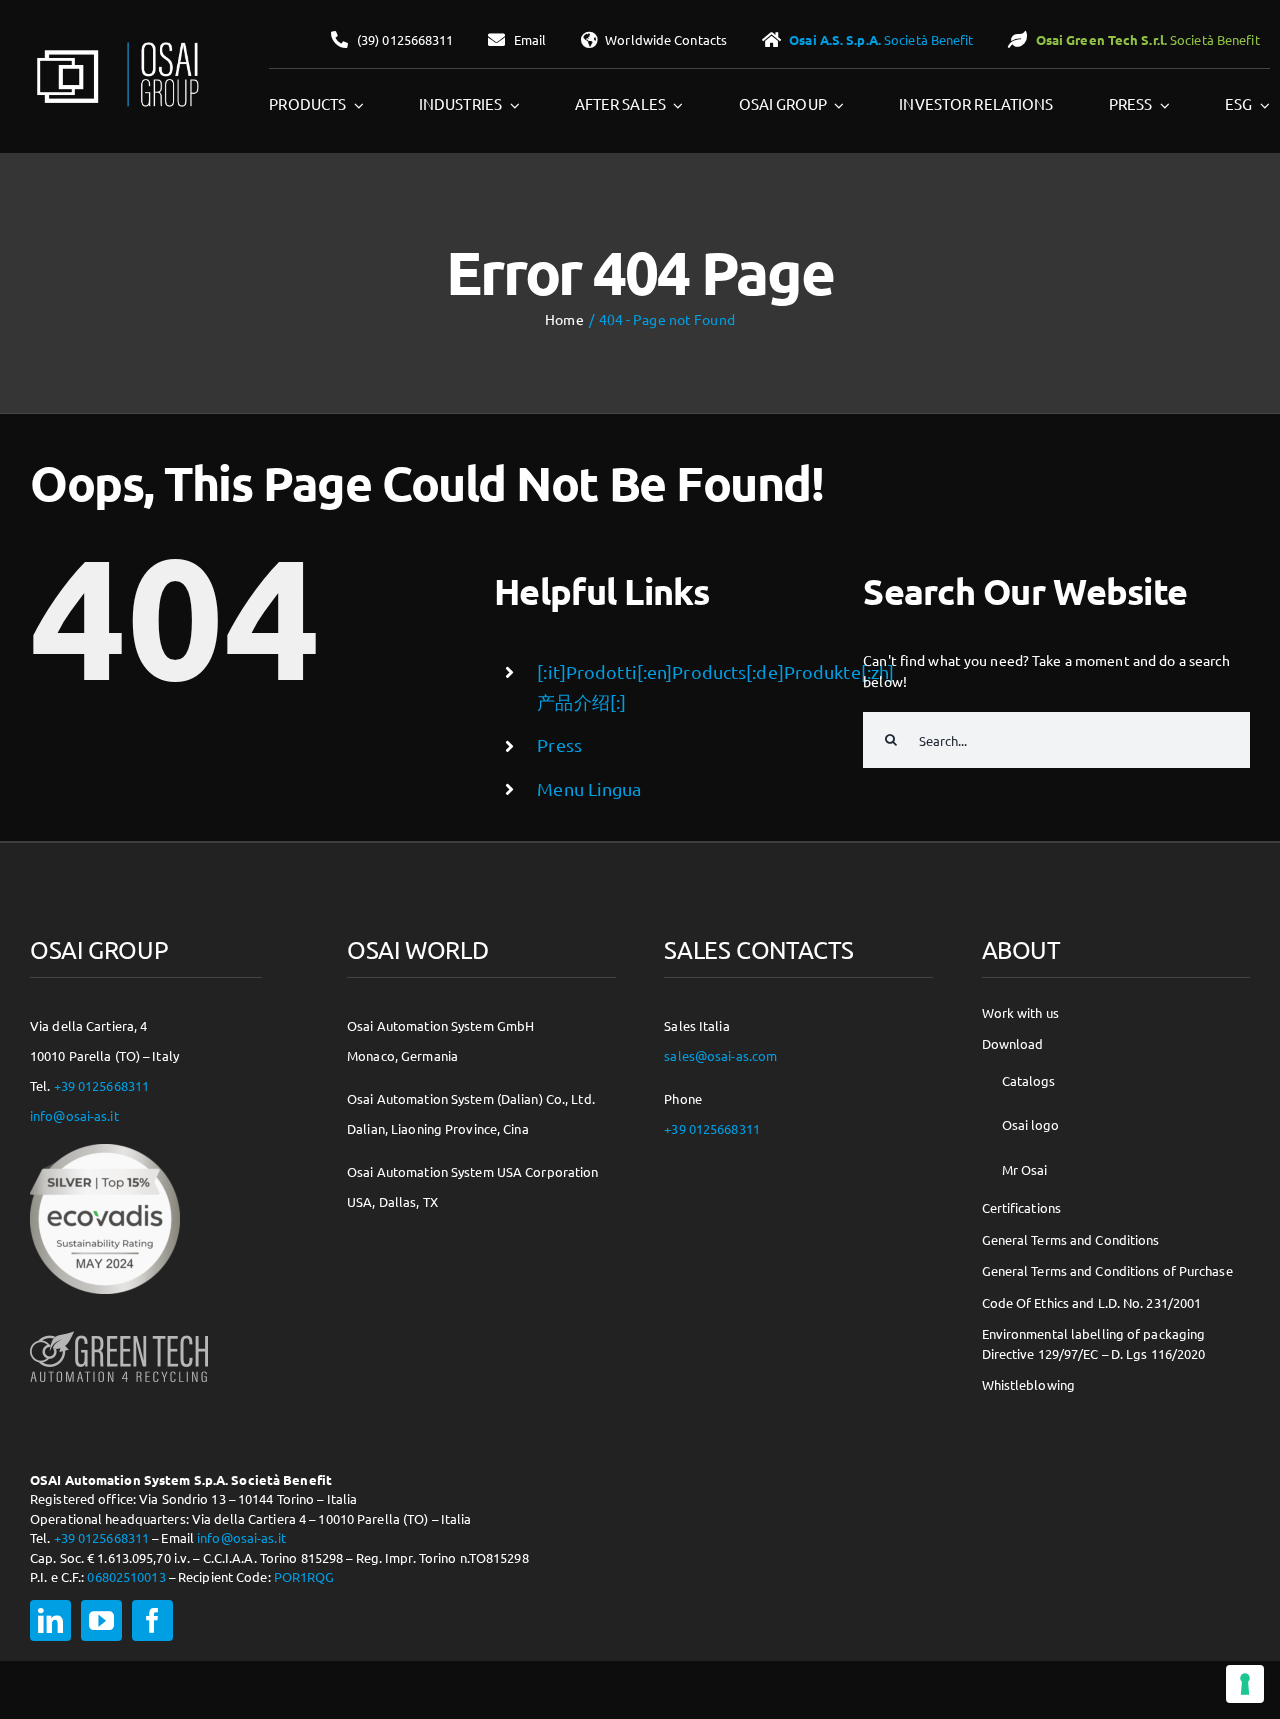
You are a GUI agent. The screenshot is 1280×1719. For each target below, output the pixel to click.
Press (559, 744)
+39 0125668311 (102, 1085)
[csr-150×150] (105, 1151)
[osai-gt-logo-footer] (119, 1331)
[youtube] (101, 1620)
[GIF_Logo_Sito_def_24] (116, 46)
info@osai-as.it (74, 1115)
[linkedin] (50, 1620)
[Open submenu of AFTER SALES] (675, 105)
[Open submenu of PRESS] (1161, 105)
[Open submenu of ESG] (1261, 105)
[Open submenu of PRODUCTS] (355, 105)
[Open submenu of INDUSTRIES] (511, 105)
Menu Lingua (589, 788)
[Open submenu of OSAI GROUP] (836, 105)
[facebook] (152, 1620)
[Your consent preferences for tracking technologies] (1245, 1684)
